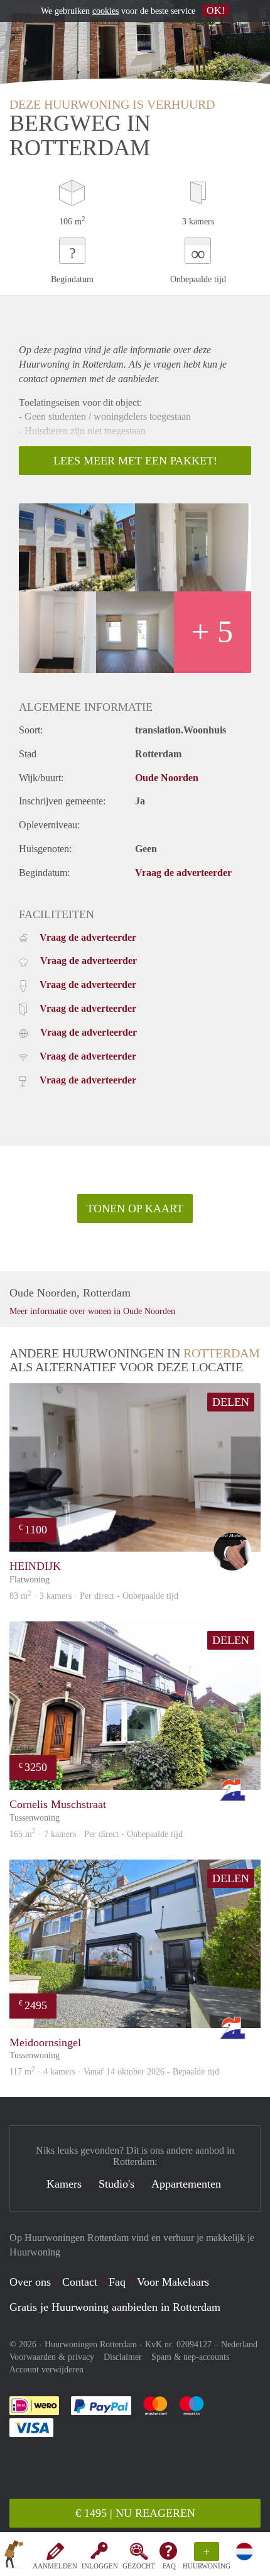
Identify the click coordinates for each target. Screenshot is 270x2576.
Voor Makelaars (173, 2282)
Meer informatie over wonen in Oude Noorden (92, 1311)
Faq (117, 2282)
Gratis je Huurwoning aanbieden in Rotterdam (115, 2307)
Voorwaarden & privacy (52, 2357)
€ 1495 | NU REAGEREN (135, 2513)
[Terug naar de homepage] (14, 2557)
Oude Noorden (167, 778)
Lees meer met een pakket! (135, 461)
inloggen (100, 2566)
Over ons (30, 2282)
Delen (231, 1402)
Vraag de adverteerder (183, 873)
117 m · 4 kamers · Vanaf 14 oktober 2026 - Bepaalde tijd (114, 2072)
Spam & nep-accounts (190, 2357)
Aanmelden (55, 2566)
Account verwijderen (46, 2370)
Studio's (116, 2184)
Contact (80, 2282)
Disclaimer (123, 2357)
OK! (216, 10)
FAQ (169, 2566)
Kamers (64, 2184)
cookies (105, 11)
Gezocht (139, 2566)
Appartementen (186, 2184)
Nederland (239, 2344)
